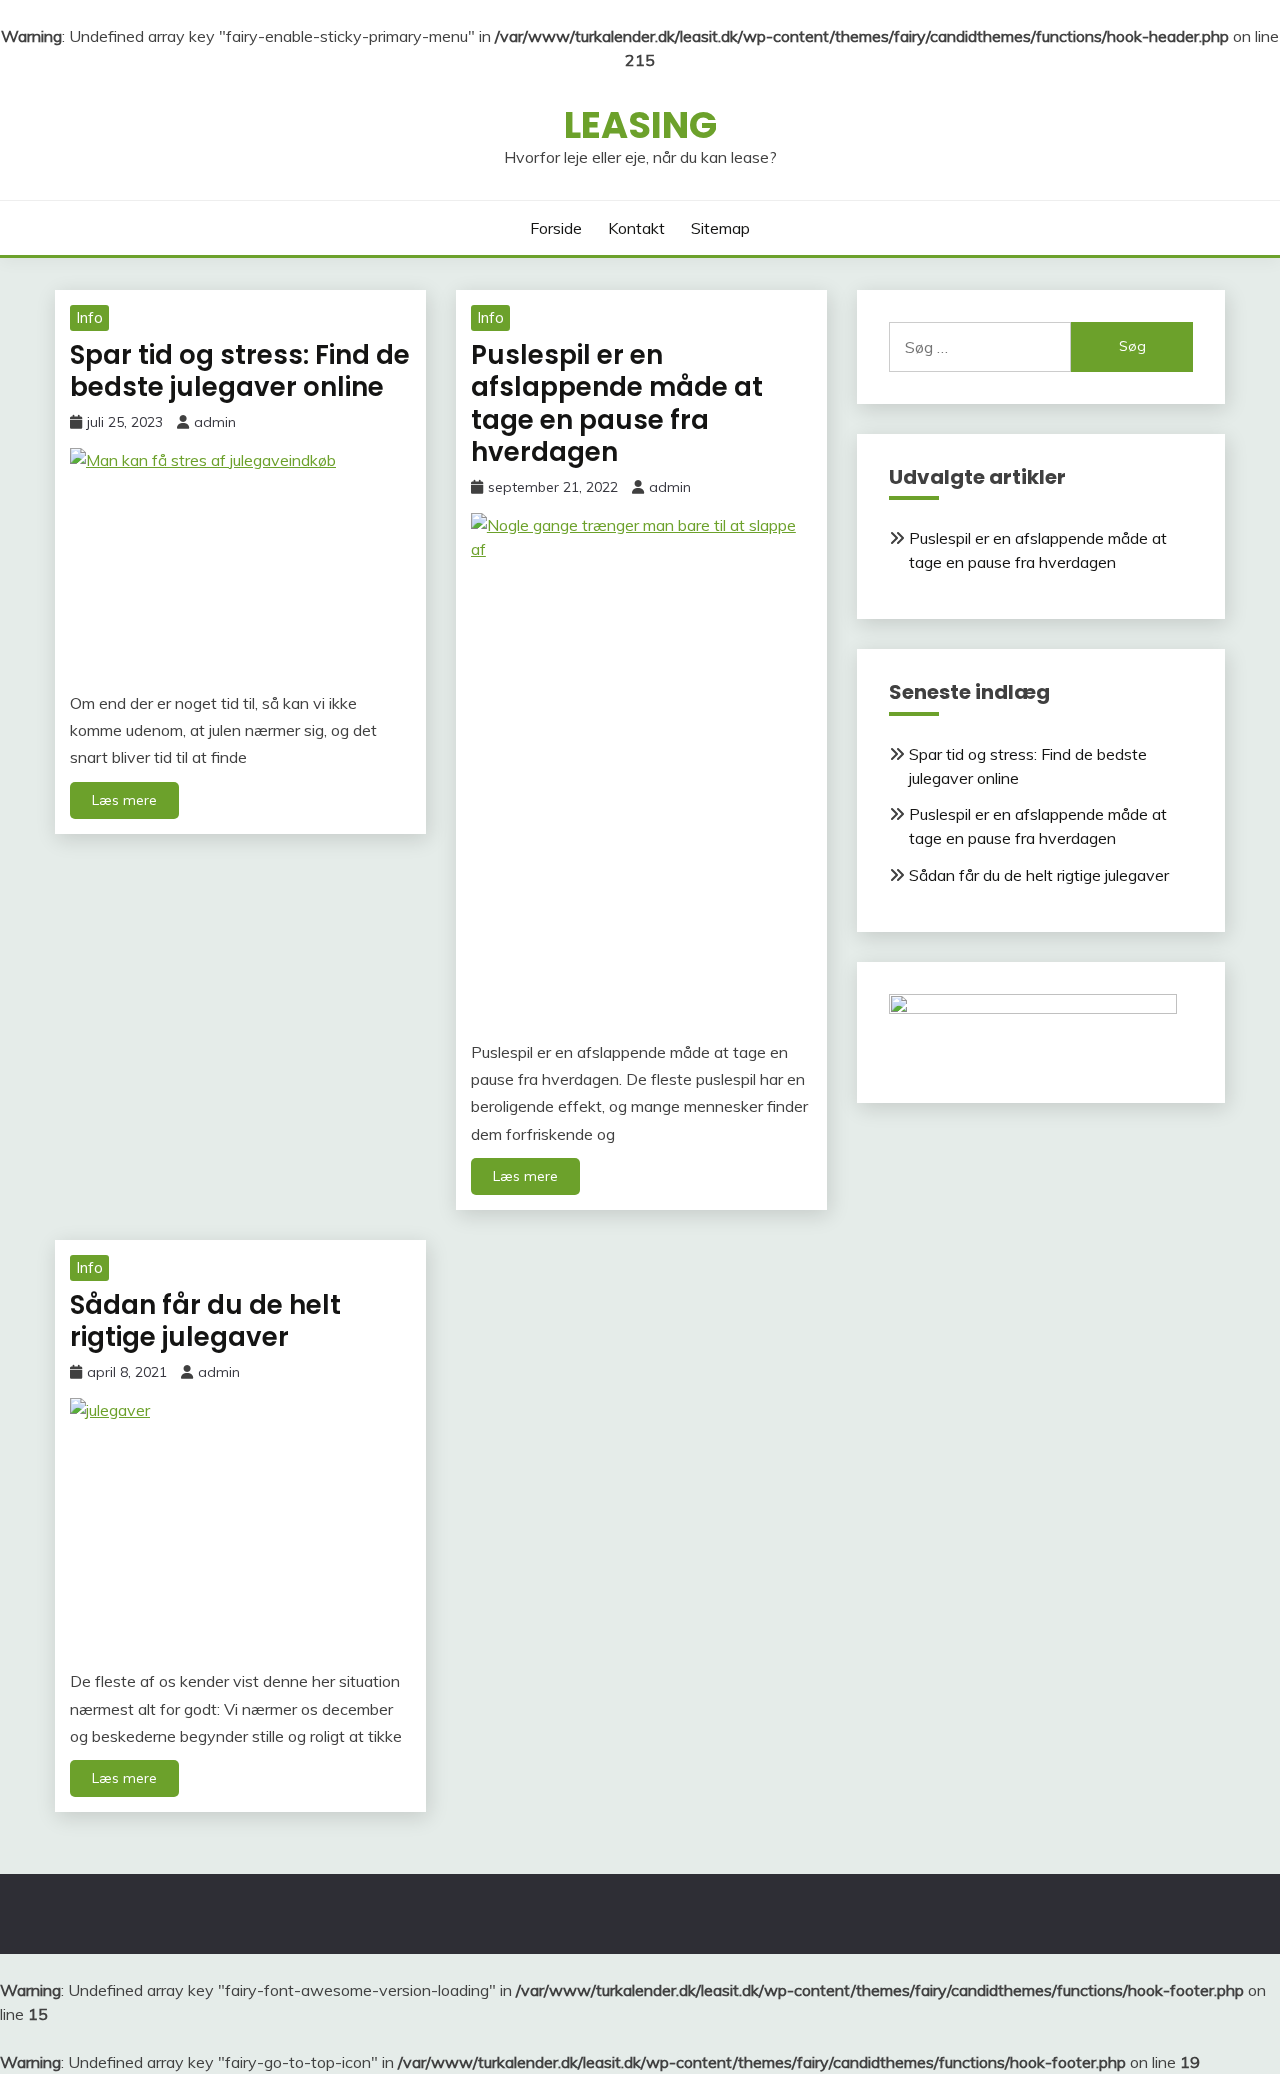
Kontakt (636, 228)
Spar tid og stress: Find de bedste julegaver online (240, 371)
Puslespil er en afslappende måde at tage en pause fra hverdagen (617, 404)
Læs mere (124, 800)
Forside (556, 228)
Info (89, 317)
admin (215, 422)
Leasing (640, 125)
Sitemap (720, 228)
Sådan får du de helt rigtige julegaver (205, 1321)
